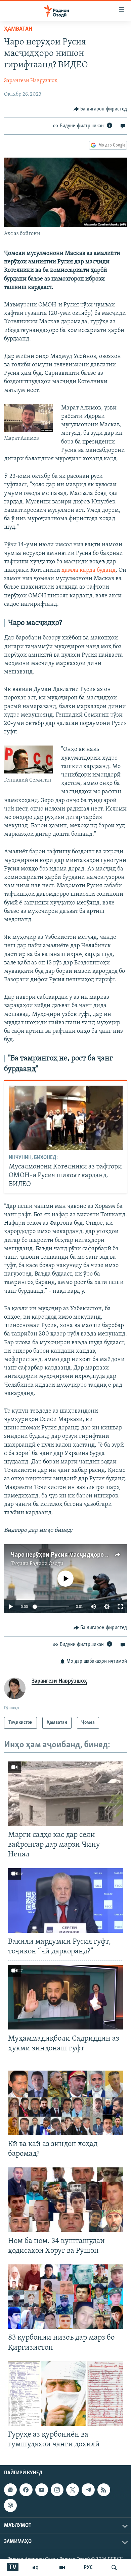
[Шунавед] (35, 2568)
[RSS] (104, 2490)
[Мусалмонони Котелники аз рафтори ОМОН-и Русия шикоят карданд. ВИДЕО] (66, 1118)
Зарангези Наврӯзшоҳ (31, 81)
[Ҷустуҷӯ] (114, 2568)
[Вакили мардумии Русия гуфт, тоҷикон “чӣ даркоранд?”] (65, 1901)
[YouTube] (62, 2568)
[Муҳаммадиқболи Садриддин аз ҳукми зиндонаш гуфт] (65, 1997)
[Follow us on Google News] (10, 2490)
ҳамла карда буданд (89, 570)
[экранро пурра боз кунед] (120, 1607)
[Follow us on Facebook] (26, 2490)
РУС (88, 2568)
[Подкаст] (10, 2506)
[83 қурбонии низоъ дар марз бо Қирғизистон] (65, 2297)
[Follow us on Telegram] (88, 2490)
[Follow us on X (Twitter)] (73, 2490)
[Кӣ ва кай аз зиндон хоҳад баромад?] (65, 2103)
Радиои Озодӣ (47, 1564)
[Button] (100, 109)
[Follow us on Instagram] (57, 2490)
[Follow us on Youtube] (42, 2490)
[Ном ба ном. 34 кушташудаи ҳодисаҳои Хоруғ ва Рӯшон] (65, 2200)
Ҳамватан (18, 29)
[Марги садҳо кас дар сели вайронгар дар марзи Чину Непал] (65, 1794)
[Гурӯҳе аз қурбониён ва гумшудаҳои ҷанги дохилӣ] (65, 2393)
